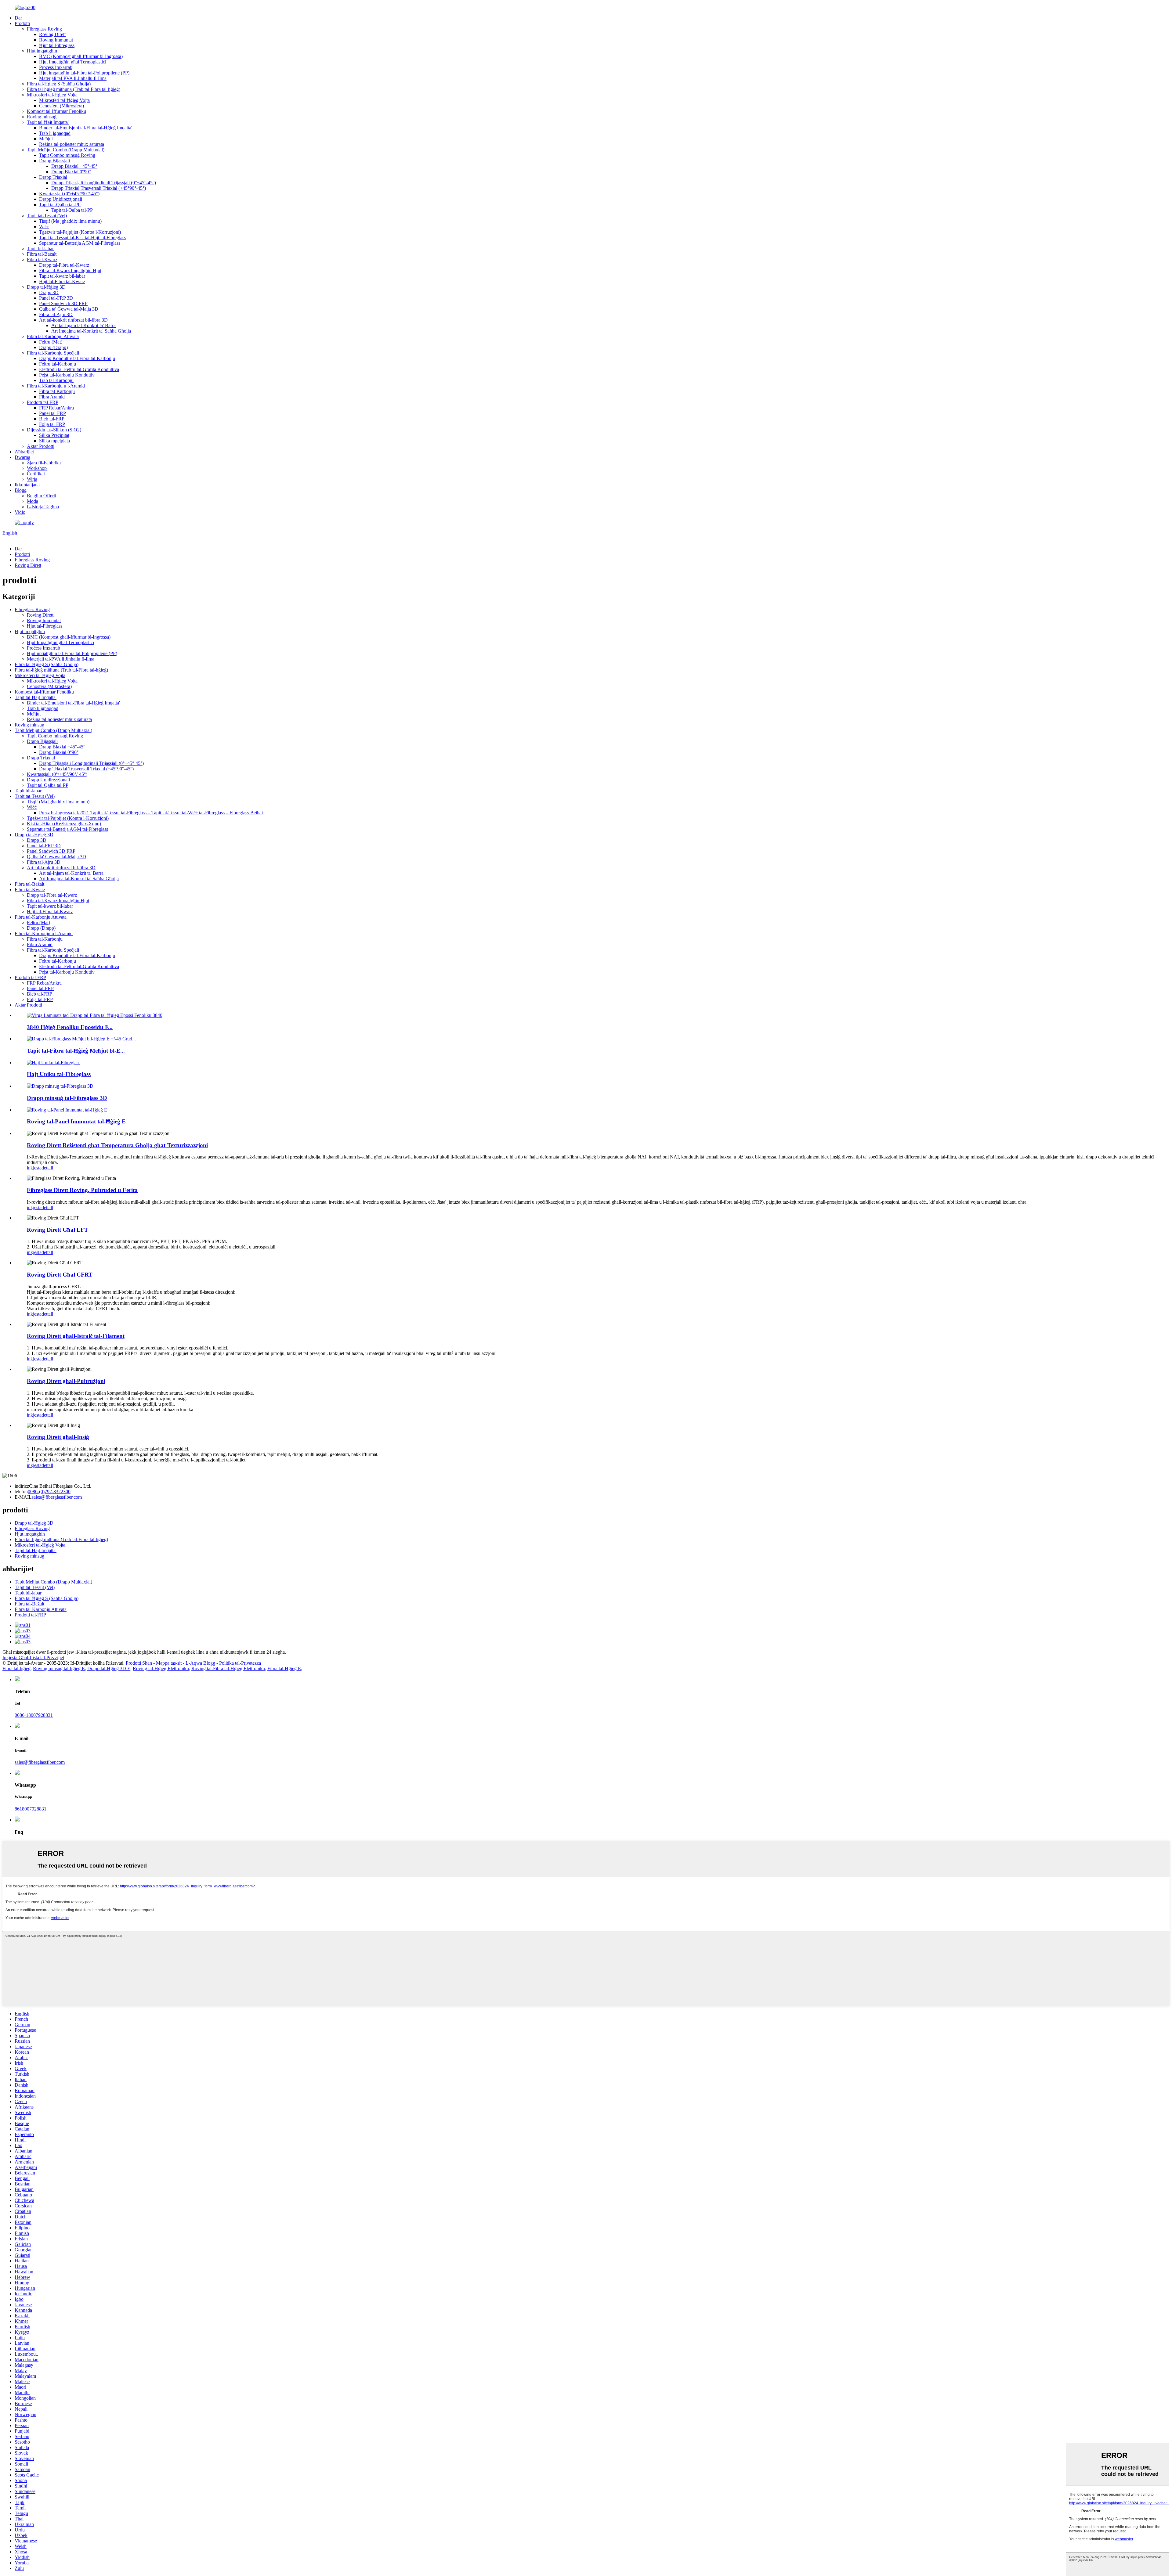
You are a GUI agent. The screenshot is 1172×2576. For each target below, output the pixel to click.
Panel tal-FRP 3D (56, 298)
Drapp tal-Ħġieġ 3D (46, 287)
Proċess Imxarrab (56, 67)
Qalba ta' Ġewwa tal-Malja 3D (69, 309)
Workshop (37, 468)
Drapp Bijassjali (54, 161)
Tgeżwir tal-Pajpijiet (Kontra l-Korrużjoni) (80, 232)
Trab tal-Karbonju (56, 380)
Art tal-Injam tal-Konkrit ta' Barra (83, 325)
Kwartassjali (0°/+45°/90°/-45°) (69, 194)
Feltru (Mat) (51, 342)
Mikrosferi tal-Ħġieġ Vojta (52, 95)
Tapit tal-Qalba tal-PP (60, 205)
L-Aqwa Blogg (200, 1663)
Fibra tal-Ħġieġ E (284, 1668)
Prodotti (22, 23)
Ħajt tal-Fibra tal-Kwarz (62, 281)
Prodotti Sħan (139, 1663)
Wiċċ (44, 227)
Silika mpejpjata (54, 441)
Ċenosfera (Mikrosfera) (61, 106)
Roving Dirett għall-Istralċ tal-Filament (76, 1336)
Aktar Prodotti (41, 446)
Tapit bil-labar (40, 249)
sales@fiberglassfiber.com (57, 1497)
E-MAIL (23, 1497)
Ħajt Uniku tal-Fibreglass (59, 1074)
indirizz (22, 1486)
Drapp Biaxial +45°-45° (74, 166)
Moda (33, 501)
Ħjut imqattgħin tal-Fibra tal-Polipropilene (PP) (84, 73)
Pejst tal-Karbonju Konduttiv (67, 375)
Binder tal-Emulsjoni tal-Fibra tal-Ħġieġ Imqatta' (86, 128)
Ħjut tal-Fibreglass (57, 45)
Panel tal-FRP (52, 413)
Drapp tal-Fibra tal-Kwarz (64, 265)
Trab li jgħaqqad (55, 133)
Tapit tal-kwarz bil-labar (62, 276)
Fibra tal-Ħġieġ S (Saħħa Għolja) (59, 84)
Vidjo (20, 512)
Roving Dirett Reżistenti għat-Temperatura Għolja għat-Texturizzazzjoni (117, 1145)
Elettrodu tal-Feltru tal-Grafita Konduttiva (79, 369)
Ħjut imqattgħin (42, 51)
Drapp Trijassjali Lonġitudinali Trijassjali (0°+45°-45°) (104, 183)
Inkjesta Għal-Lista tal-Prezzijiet (33, 1657)
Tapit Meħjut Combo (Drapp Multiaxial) (66, 150)
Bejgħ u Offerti (42, 496)
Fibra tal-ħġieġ (16, 1668)
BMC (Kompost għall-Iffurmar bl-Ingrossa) (81, 56)
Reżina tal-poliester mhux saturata (72, 144)
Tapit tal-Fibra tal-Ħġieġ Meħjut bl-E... (76, 1051)
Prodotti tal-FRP (43, 402)
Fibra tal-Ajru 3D (56, 314)
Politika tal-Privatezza (240, 1663)
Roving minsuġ (42, 117)
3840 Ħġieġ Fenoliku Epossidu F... (70, 1027)
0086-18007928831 (34, 1715)
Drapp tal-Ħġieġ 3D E (109, 1668)
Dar (18, 18)
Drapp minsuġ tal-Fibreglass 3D (67, 1098)
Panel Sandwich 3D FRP (63, 303)
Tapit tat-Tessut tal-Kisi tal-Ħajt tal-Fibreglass (83, 238)
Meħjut (46, 139)
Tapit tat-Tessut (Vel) (47, 216)
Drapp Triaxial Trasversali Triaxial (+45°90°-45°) (99, 188)
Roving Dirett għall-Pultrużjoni (66, 1381)
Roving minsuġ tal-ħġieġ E (59, 1668)
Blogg (21, 490)
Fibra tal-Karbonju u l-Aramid (56, 386)
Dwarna (22, 457)
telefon (21, 1492)
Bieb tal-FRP (52, 419)
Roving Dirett (52, 34)
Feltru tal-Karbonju (58, 364)
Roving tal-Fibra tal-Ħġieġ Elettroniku (228, 1668)
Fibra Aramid (52, 397)
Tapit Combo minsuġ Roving (67, 155)
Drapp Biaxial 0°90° (71, 172)
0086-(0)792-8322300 (49, 1492)
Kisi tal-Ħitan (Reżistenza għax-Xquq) (64, 824)
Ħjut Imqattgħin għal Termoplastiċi (73, 62)
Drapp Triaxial (53, 177)
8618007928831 (31, 1809)
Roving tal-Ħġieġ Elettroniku (161, 1668)
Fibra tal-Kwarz (42, 259)
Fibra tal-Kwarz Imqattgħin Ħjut (70, 270)
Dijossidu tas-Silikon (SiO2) (54, 430)
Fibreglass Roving (44, 29)
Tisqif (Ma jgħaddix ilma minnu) (70, 221)
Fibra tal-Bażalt (42, 254)
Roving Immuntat (56, 40)
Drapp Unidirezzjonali (61, 199)
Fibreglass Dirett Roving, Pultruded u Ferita (82, 1190)
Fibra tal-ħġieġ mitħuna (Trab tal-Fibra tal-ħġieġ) (74, 89)
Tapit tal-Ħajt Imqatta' (48, 122)
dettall (47, 1168)
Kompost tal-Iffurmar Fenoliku (56, 111)
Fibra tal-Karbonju (57, 391)
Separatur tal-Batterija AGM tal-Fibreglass (80, 243)
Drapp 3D (49, 292)
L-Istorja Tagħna (43, 507)
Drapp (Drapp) (53, 347)
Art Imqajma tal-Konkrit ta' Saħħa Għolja (91, 331)
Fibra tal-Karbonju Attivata (53, 336)
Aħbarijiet (24, 452)
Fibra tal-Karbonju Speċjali (53, 353)
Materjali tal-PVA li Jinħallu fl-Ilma (73, 78)
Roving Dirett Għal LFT (58, 1230)
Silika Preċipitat (54, 435)
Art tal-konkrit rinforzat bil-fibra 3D (73, 320)
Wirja (32, 479)
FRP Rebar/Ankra (56, 408)
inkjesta (34, 1168)
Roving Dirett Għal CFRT (60, 1275)
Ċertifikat (36, 474)
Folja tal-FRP (52, 424)
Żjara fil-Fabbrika (44, 463)
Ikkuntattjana (27, 485)
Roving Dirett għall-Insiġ (58, 1437)
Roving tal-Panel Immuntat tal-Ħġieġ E (76, 1121)
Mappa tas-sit (169, 1663)
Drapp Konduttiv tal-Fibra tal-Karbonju (77, 358)
